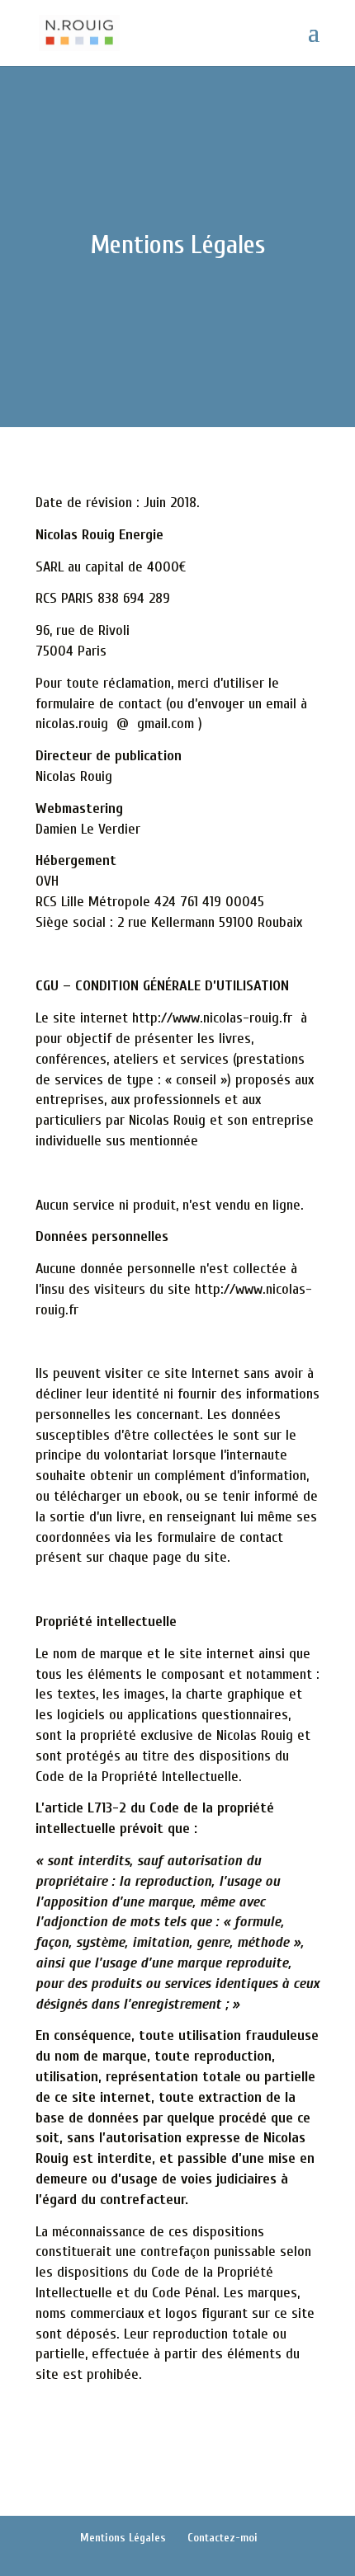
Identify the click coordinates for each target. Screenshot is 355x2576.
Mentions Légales (123, 2538)
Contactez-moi (222, 2538)
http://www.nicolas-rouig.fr (212, 1018)
